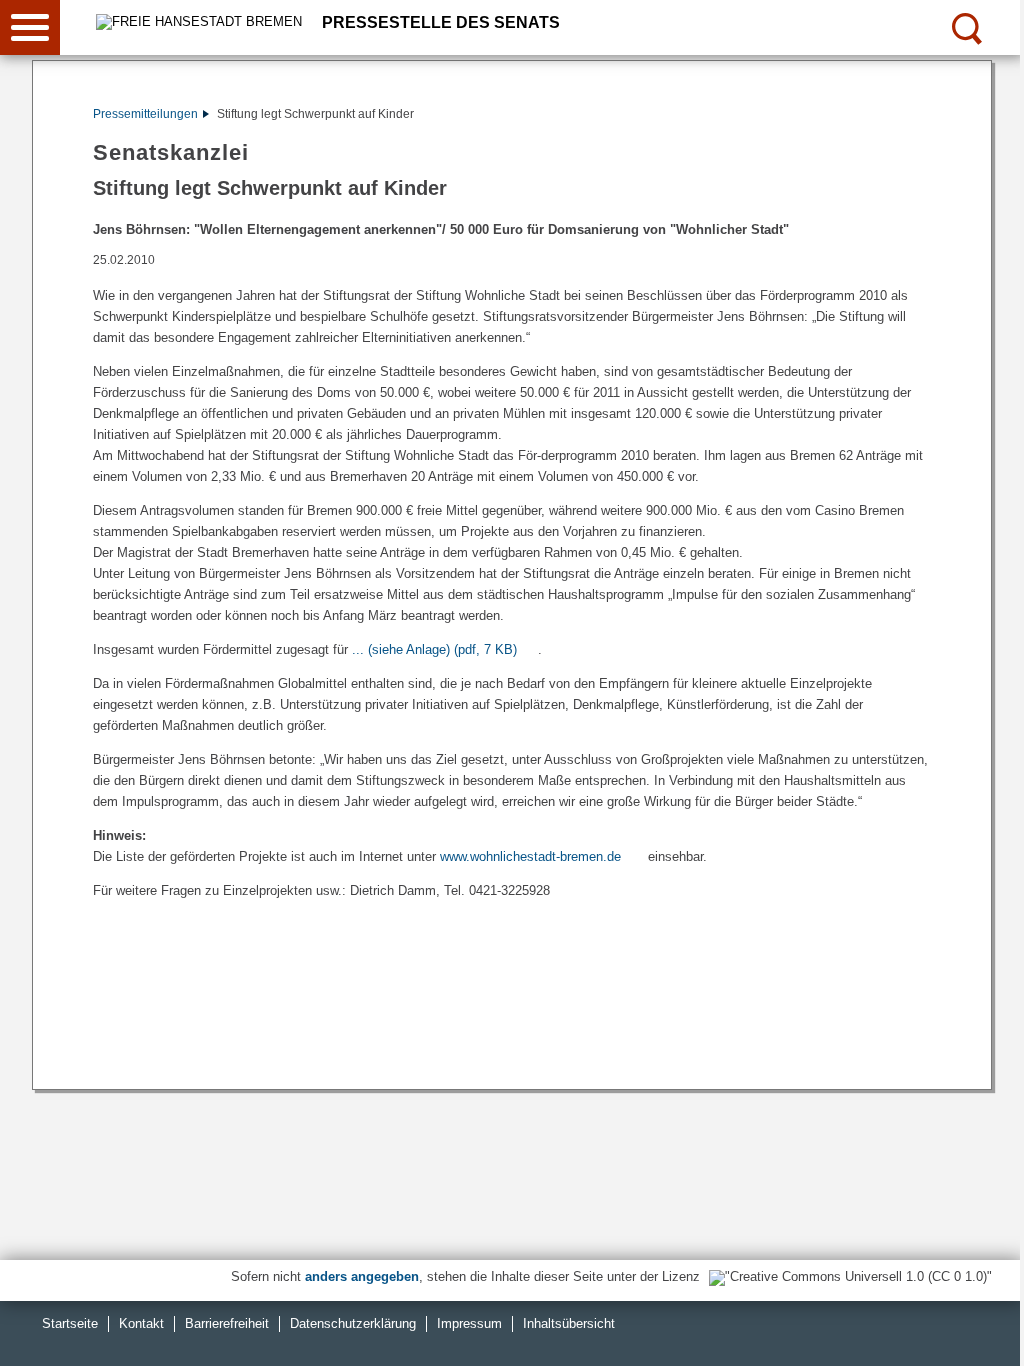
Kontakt (141, 1323)
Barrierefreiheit (227, 1323)
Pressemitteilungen (145, 114)
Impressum (469, 1323)
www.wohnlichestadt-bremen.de (530, 856)
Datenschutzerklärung (353, 1323)
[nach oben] (993, 1335)
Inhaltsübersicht (569, 1323)
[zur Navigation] (30, 27)
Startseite (70, 1323)
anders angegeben (362, 1276)
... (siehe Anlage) (434, 649)
